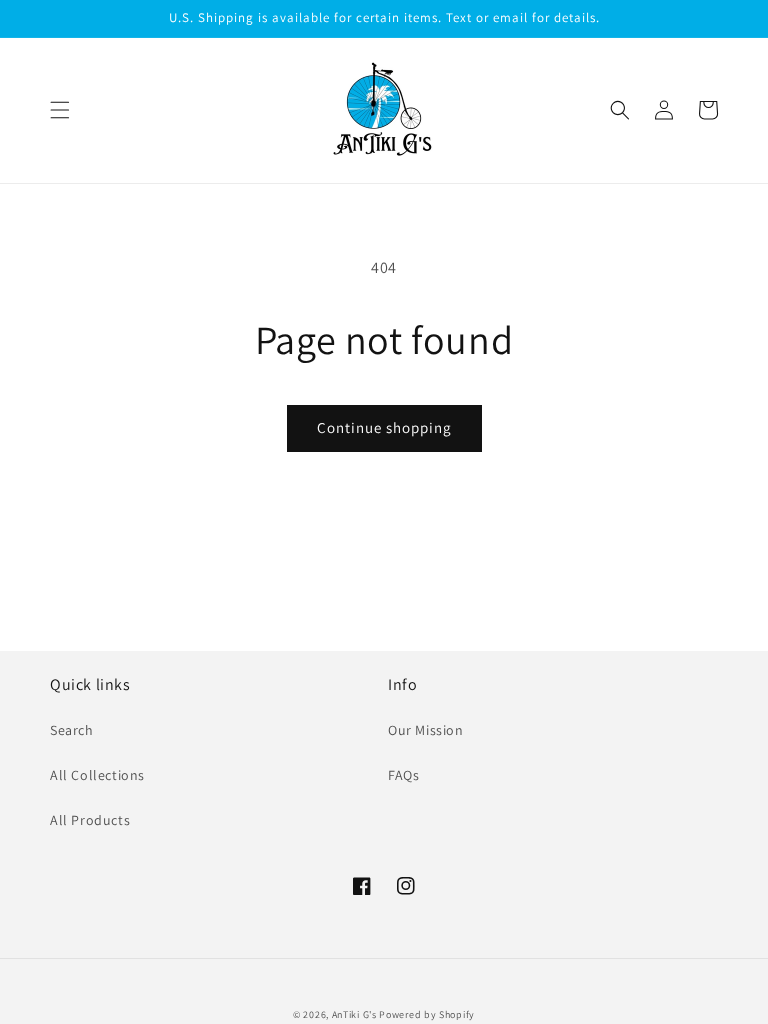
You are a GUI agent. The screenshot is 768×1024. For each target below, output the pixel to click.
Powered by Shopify (427, 1014)
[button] (60, 110)
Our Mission (426, 730)
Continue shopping (384, 427)
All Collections (97, 775)
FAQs (403, 775)
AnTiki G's (354, 1014)
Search (72, 730)
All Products (90, 820)
